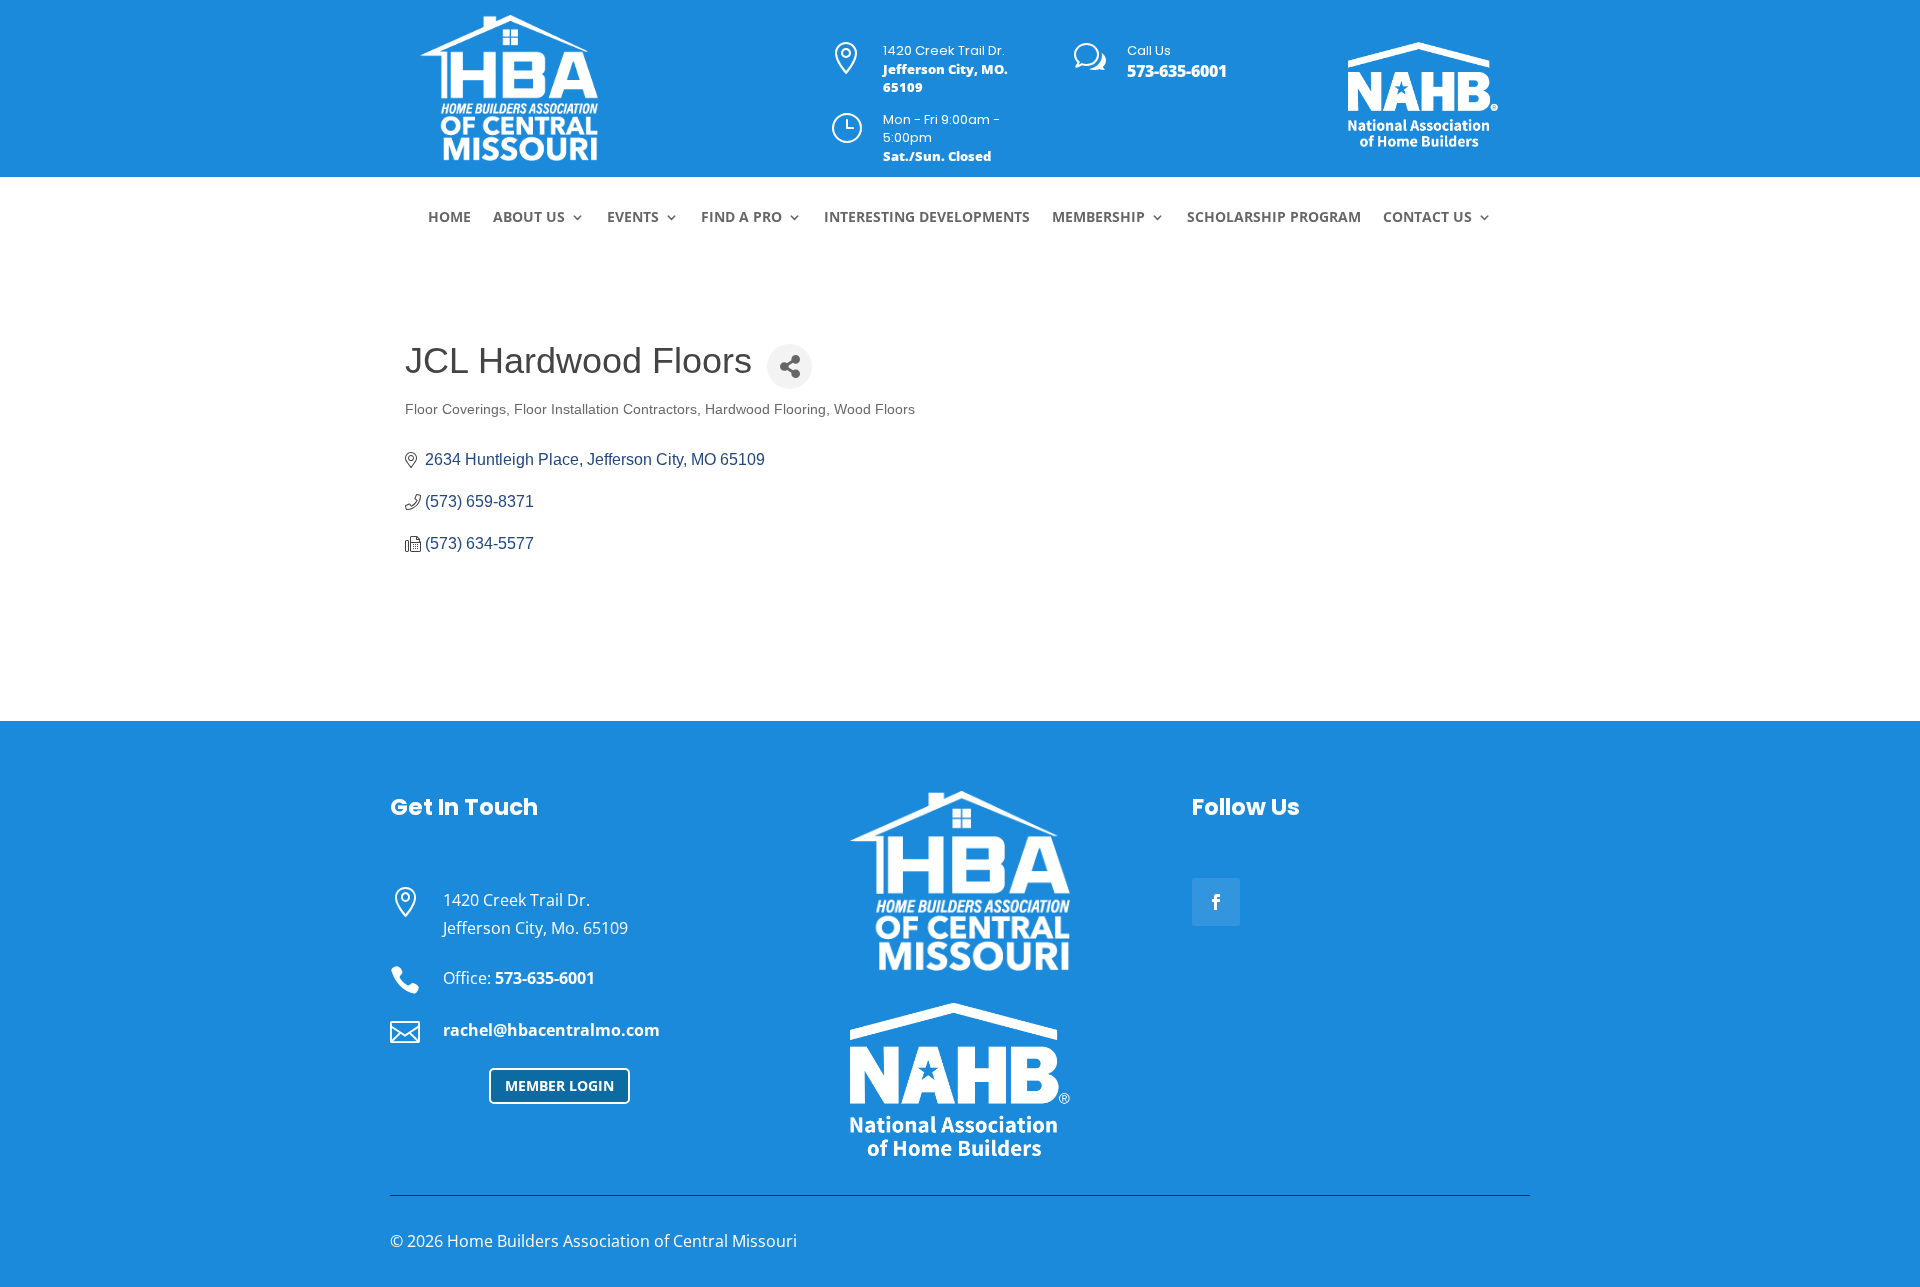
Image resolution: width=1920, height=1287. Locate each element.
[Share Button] (789, 366)
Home (449, 218)
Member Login (559, 1085)
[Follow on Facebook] (1216, 902)
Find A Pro (741, 218)
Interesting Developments (927, 218)
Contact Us (1427, 218)
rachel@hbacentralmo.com (551, 1030)
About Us (529, 218)
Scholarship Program (1274, 218)
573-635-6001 (1177, 71)
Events (633, 218)
